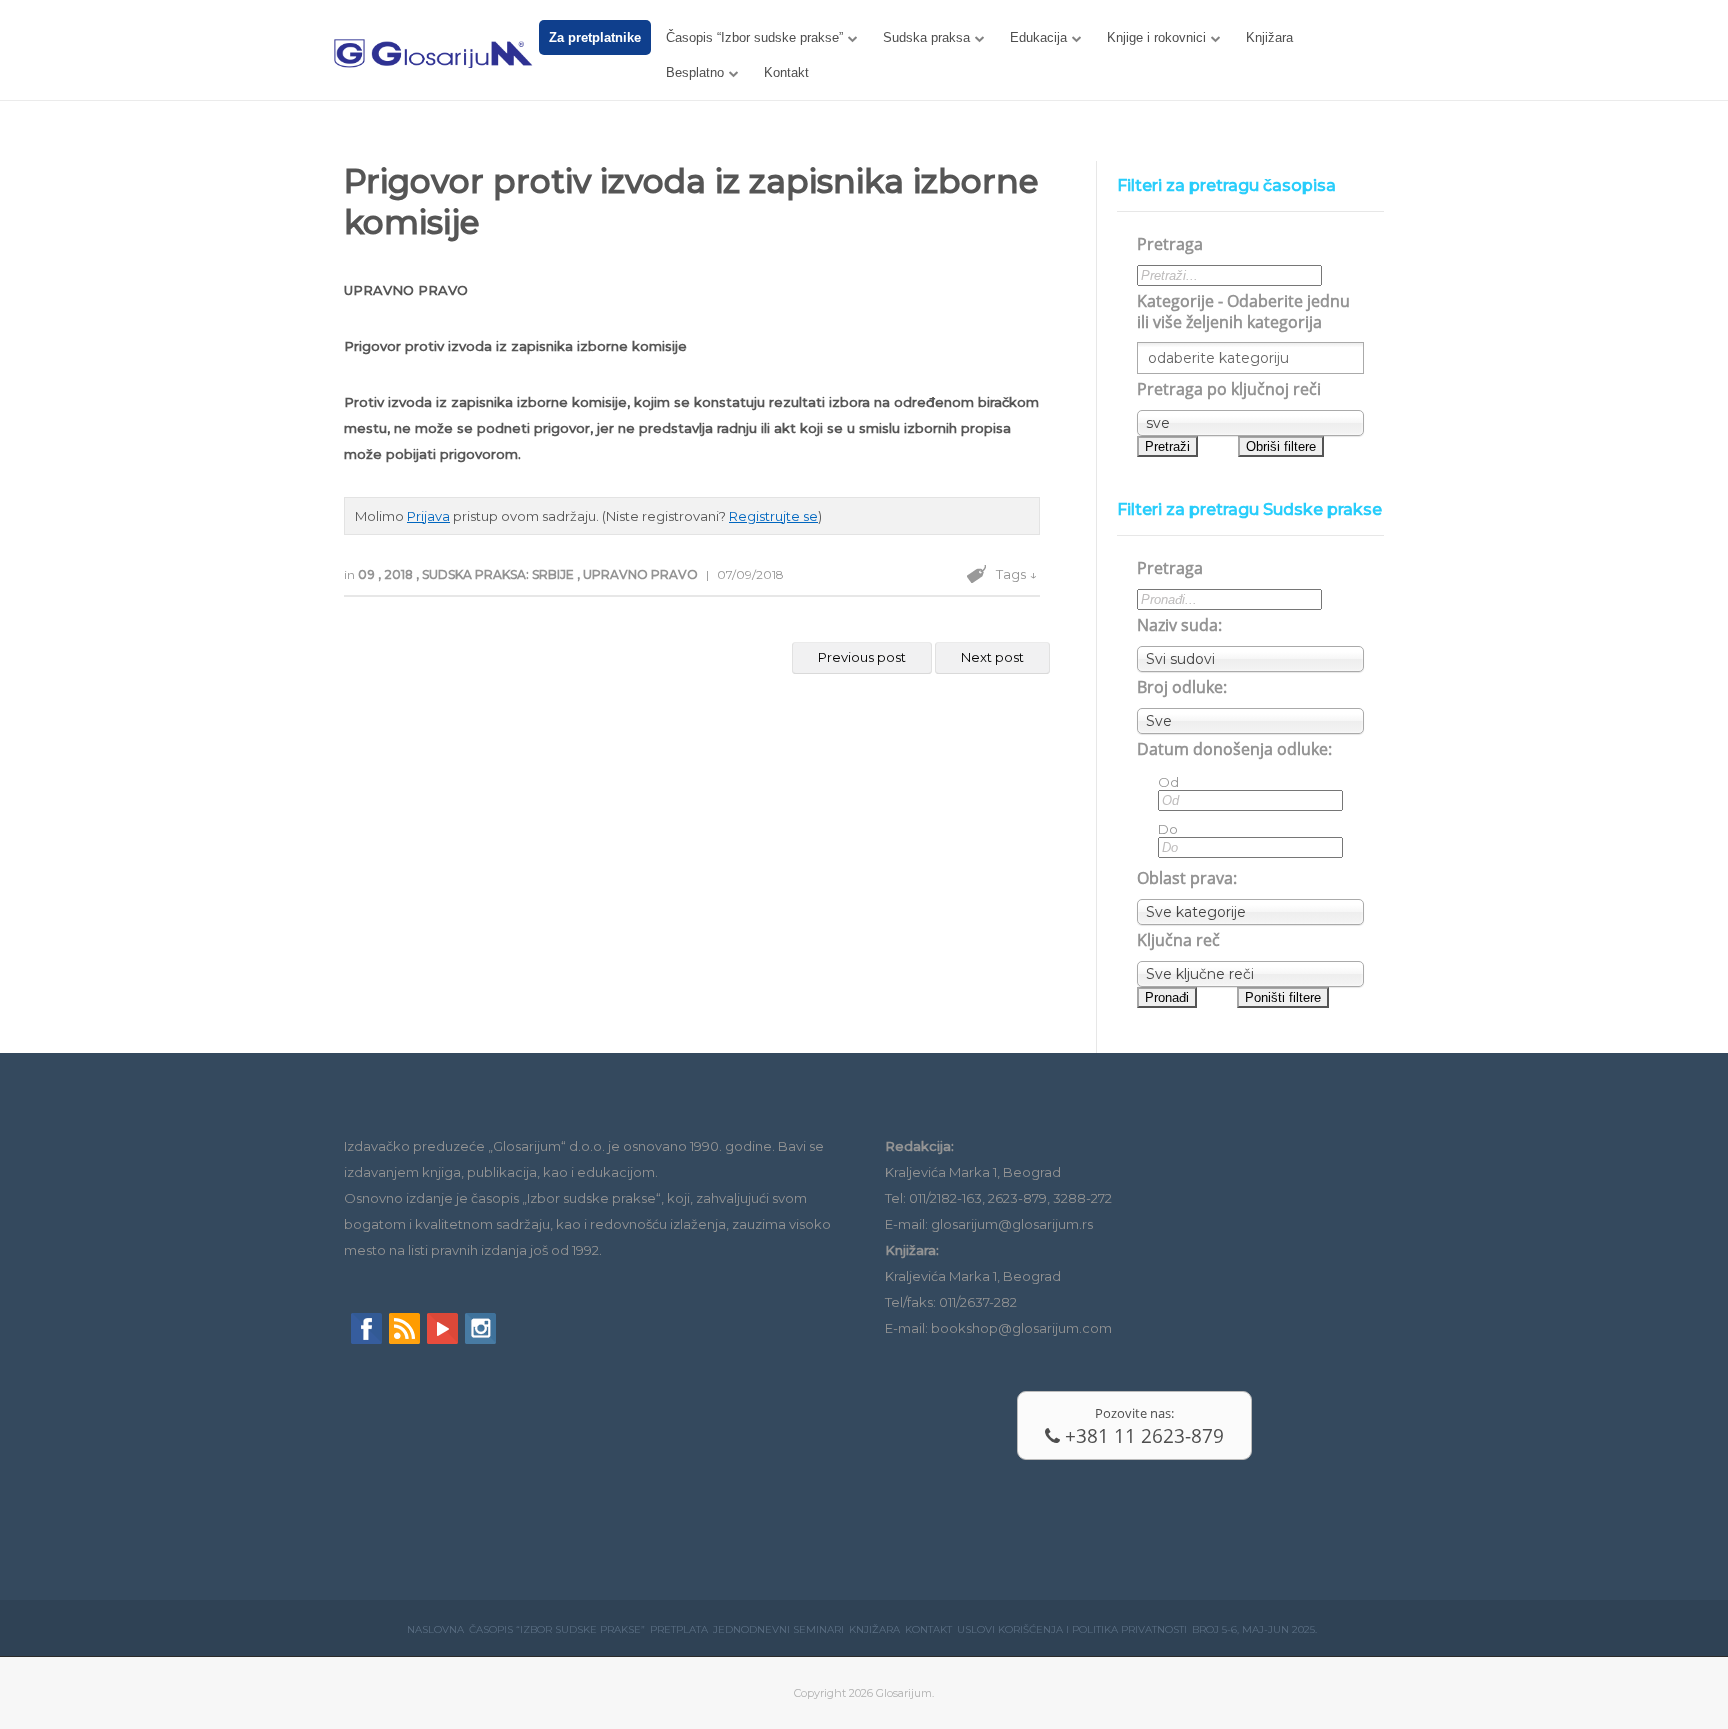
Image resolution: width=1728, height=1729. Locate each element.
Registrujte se (773, 516)
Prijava (428, 516)
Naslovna (435, 1629)
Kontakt (786, 72)
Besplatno (695, 72)
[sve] (1250, 423)
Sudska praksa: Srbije (499, 574)
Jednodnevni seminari (778, 1629)
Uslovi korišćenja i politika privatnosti (1072, 1629)
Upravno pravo (642, 574)
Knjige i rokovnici (1156, 37)
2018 (400, 574)
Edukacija (1038, 37)
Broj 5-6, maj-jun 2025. (1254, 1629)
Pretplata (679, 1629)
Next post (992, 657)
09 (368, 574)
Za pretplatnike (595, 37)
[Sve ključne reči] (1250, 974)
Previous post (862, 657)
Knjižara (1269, 37)
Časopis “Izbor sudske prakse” (754, 37)
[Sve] (1250, 721)
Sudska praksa (926, 37)
